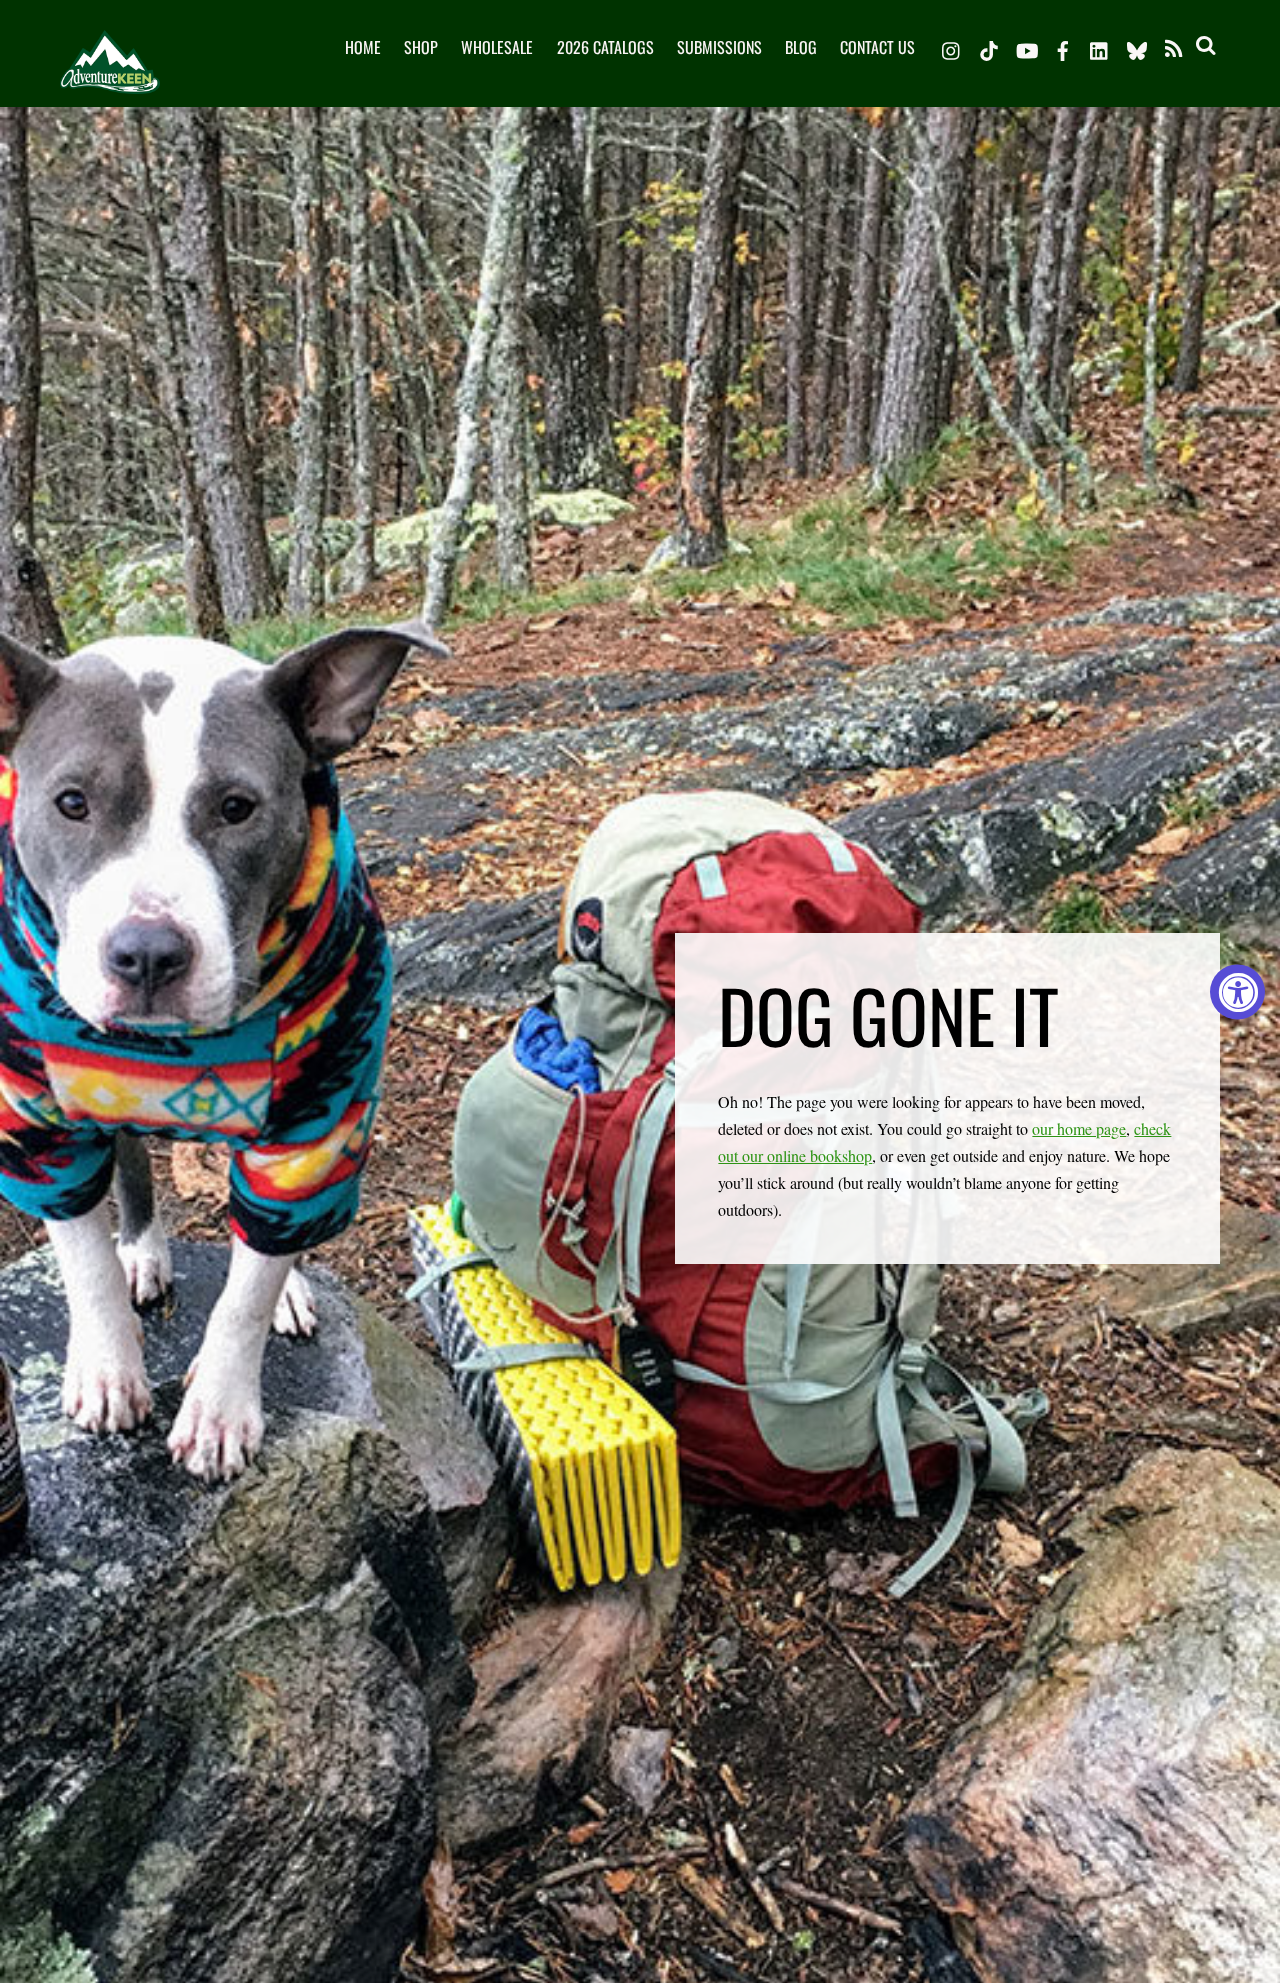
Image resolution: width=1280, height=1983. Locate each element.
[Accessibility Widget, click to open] (1237, 991)
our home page (1079, 1128)
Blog (801, 47)
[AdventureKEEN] (110, 78)
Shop (421, 47)
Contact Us (877, 47)
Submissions (719, 47)
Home (363, 47)
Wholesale (497, 47)
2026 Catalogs (605, 47)
